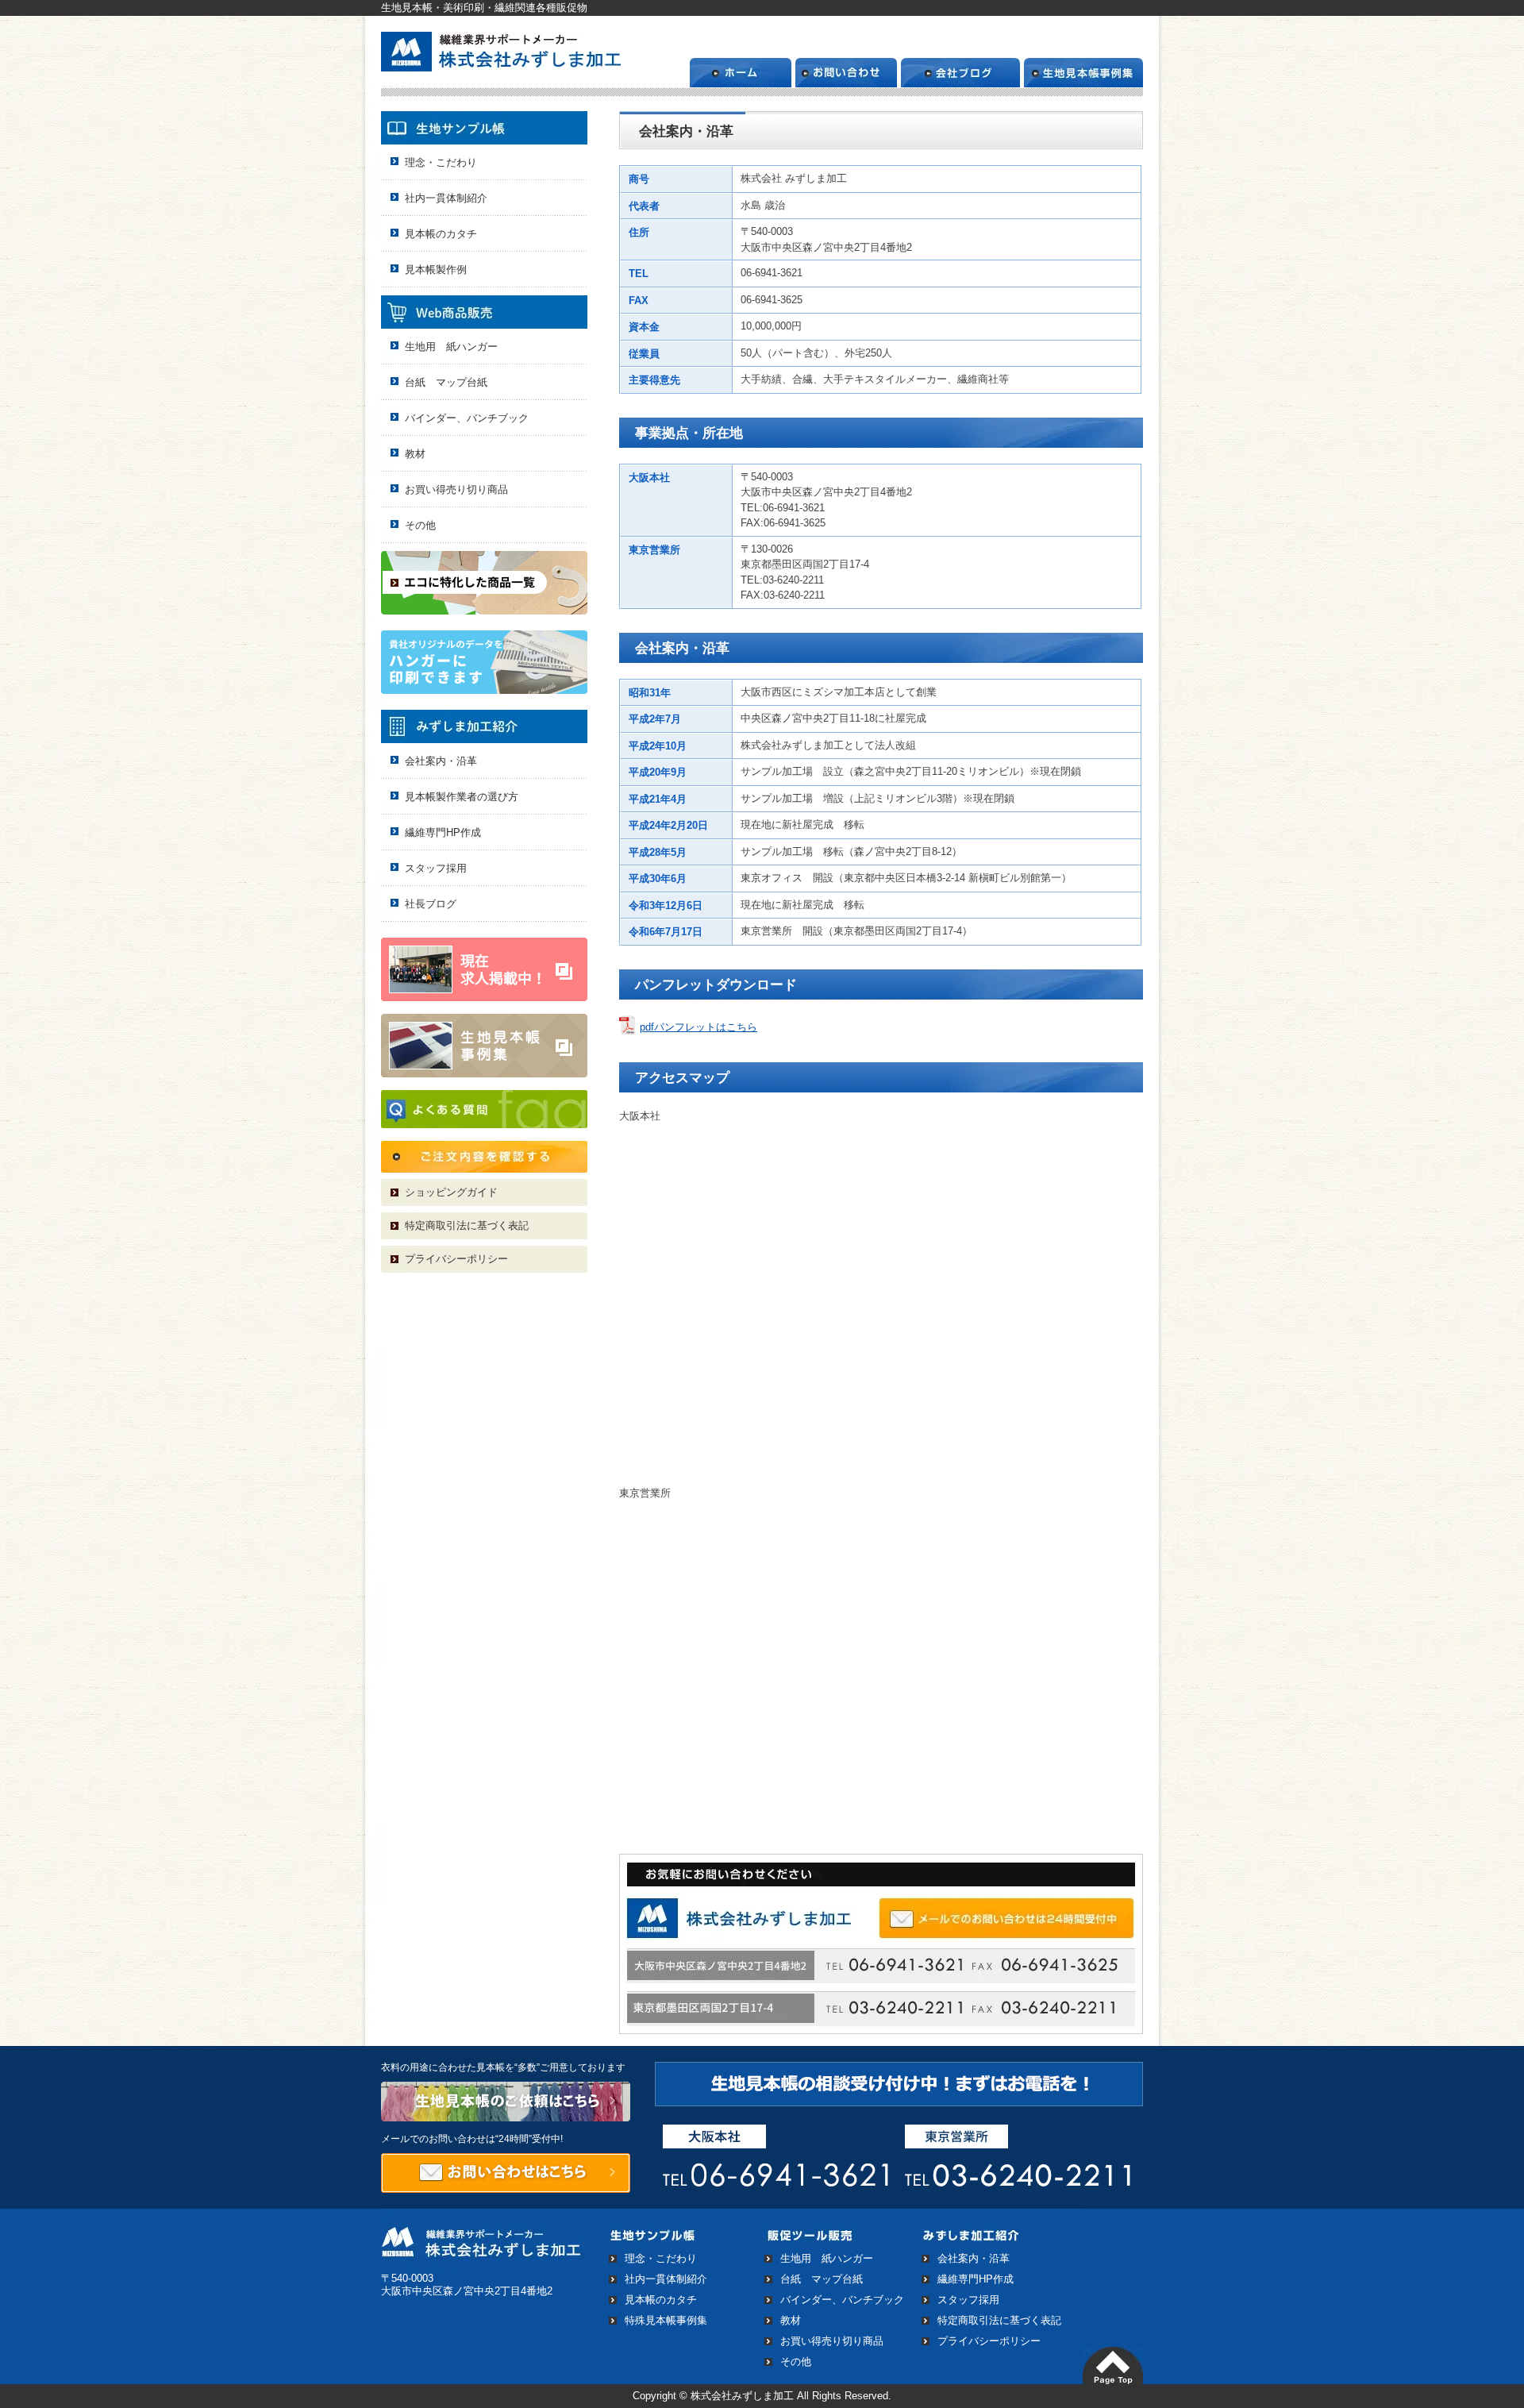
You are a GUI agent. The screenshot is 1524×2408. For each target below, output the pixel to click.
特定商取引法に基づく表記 (467, 1225)
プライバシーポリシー (456, 1259)
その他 (420, 525)
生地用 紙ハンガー (451, 347)
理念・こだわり (441, 162)
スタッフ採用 (436, 868)
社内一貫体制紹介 (446, 198)
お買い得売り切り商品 (456, 489)
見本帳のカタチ (441, 234)
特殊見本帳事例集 (666, 2320)
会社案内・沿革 (441, 761)
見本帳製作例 (436, 270)
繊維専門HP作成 (443, 832)
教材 (415, 454)
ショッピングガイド (451, 1192)
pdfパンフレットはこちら (698, 1027)
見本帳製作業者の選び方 (462, 797)
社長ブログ (431, 904)
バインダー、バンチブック (467, 418)
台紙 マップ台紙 (446, 382)
